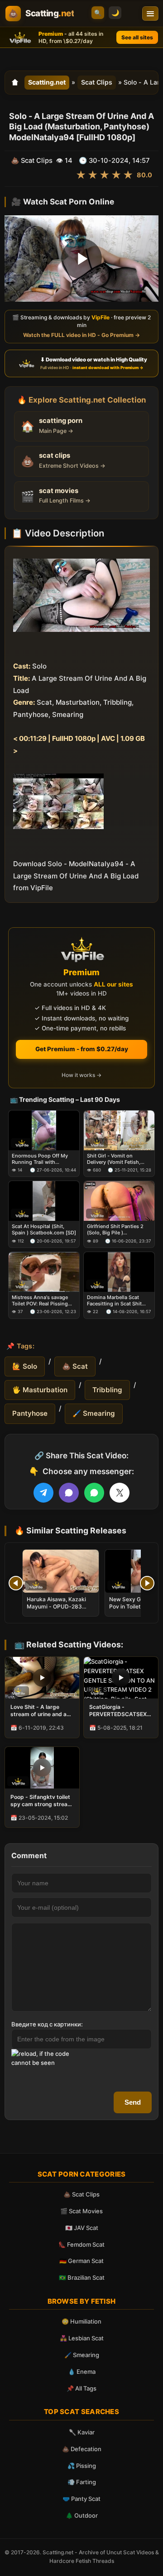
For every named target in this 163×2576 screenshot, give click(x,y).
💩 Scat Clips (81, 2194)
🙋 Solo (25, 1366)
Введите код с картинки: (47, 2024)
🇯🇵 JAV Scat (82, 2228)
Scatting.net (47, 82)
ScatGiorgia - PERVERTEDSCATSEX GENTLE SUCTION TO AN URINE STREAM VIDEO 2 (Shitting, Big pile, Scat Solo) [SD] (118, 1711)
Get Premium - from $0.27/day (82, 1049)
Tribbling (107, 1390)
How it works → (81, 1075)
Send (133, 2102)
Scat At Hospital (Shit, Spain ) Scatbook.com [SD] (44, 1229)
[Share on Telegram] (43, 1493)
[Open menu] (150, 14)
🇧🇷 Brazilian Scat (82, 2277)
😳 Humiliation (81, 2321)
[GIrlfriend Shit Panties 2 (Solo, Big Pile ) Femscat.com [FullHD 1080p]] (119, 1201)
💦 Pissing (82, 2466)
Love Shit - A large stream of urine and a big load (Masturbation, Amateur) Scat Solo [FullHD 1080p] (42, 1711)
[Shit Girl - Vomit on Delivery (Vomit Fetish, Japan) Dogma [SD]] (119, 1130)
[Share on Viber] (69, 1493)
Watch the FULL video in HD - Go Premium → (81, 335)
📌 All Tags (81, 2388)
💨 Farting (82, 2482)
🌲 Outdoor (82, 2515)
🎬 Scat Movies (81, 2211)
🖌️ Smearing (94, 1413)
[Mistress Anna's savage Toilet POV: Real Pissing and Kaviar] (44, 1272)
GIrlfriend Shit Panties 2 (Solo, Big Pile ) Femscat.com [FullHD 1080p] (115, 1230)
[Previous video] (16, 1583)
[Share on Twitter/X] (120, 1493)
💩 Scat (75, 1366)
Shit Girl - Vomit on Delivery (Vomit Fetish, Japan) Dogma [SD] (114, 1159)
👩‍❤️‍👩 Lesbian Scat (82, 2338)
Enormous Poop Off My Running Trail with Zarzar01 (40, 1159)
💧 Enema (82, 2372)
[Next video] (147, 1583)
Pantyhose (30, 1413)
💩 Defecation (82, 2449)
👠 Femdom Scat (81, 2244)
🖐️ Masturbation (40, 1390)
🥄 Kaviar (82, 2432)
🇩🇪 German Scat (81, 2261)
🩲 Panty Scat (81, 2499)
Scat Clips (97, 82)
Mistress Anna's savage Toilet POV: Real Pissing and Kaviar (40, 1300)
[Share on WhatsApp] (94, 1493)
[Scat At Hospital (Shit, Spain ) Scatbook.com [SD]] (44, 1201)
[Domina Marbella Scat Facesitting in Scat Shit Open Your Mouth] (119, 1272)
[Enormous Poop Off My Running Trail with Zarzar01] (44, 1130)
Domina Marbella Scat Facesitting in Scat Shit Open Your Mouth (114, 1300)
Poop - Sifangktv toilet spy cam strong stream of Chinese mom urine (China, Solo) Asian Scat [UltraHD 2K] (41, 1801)
